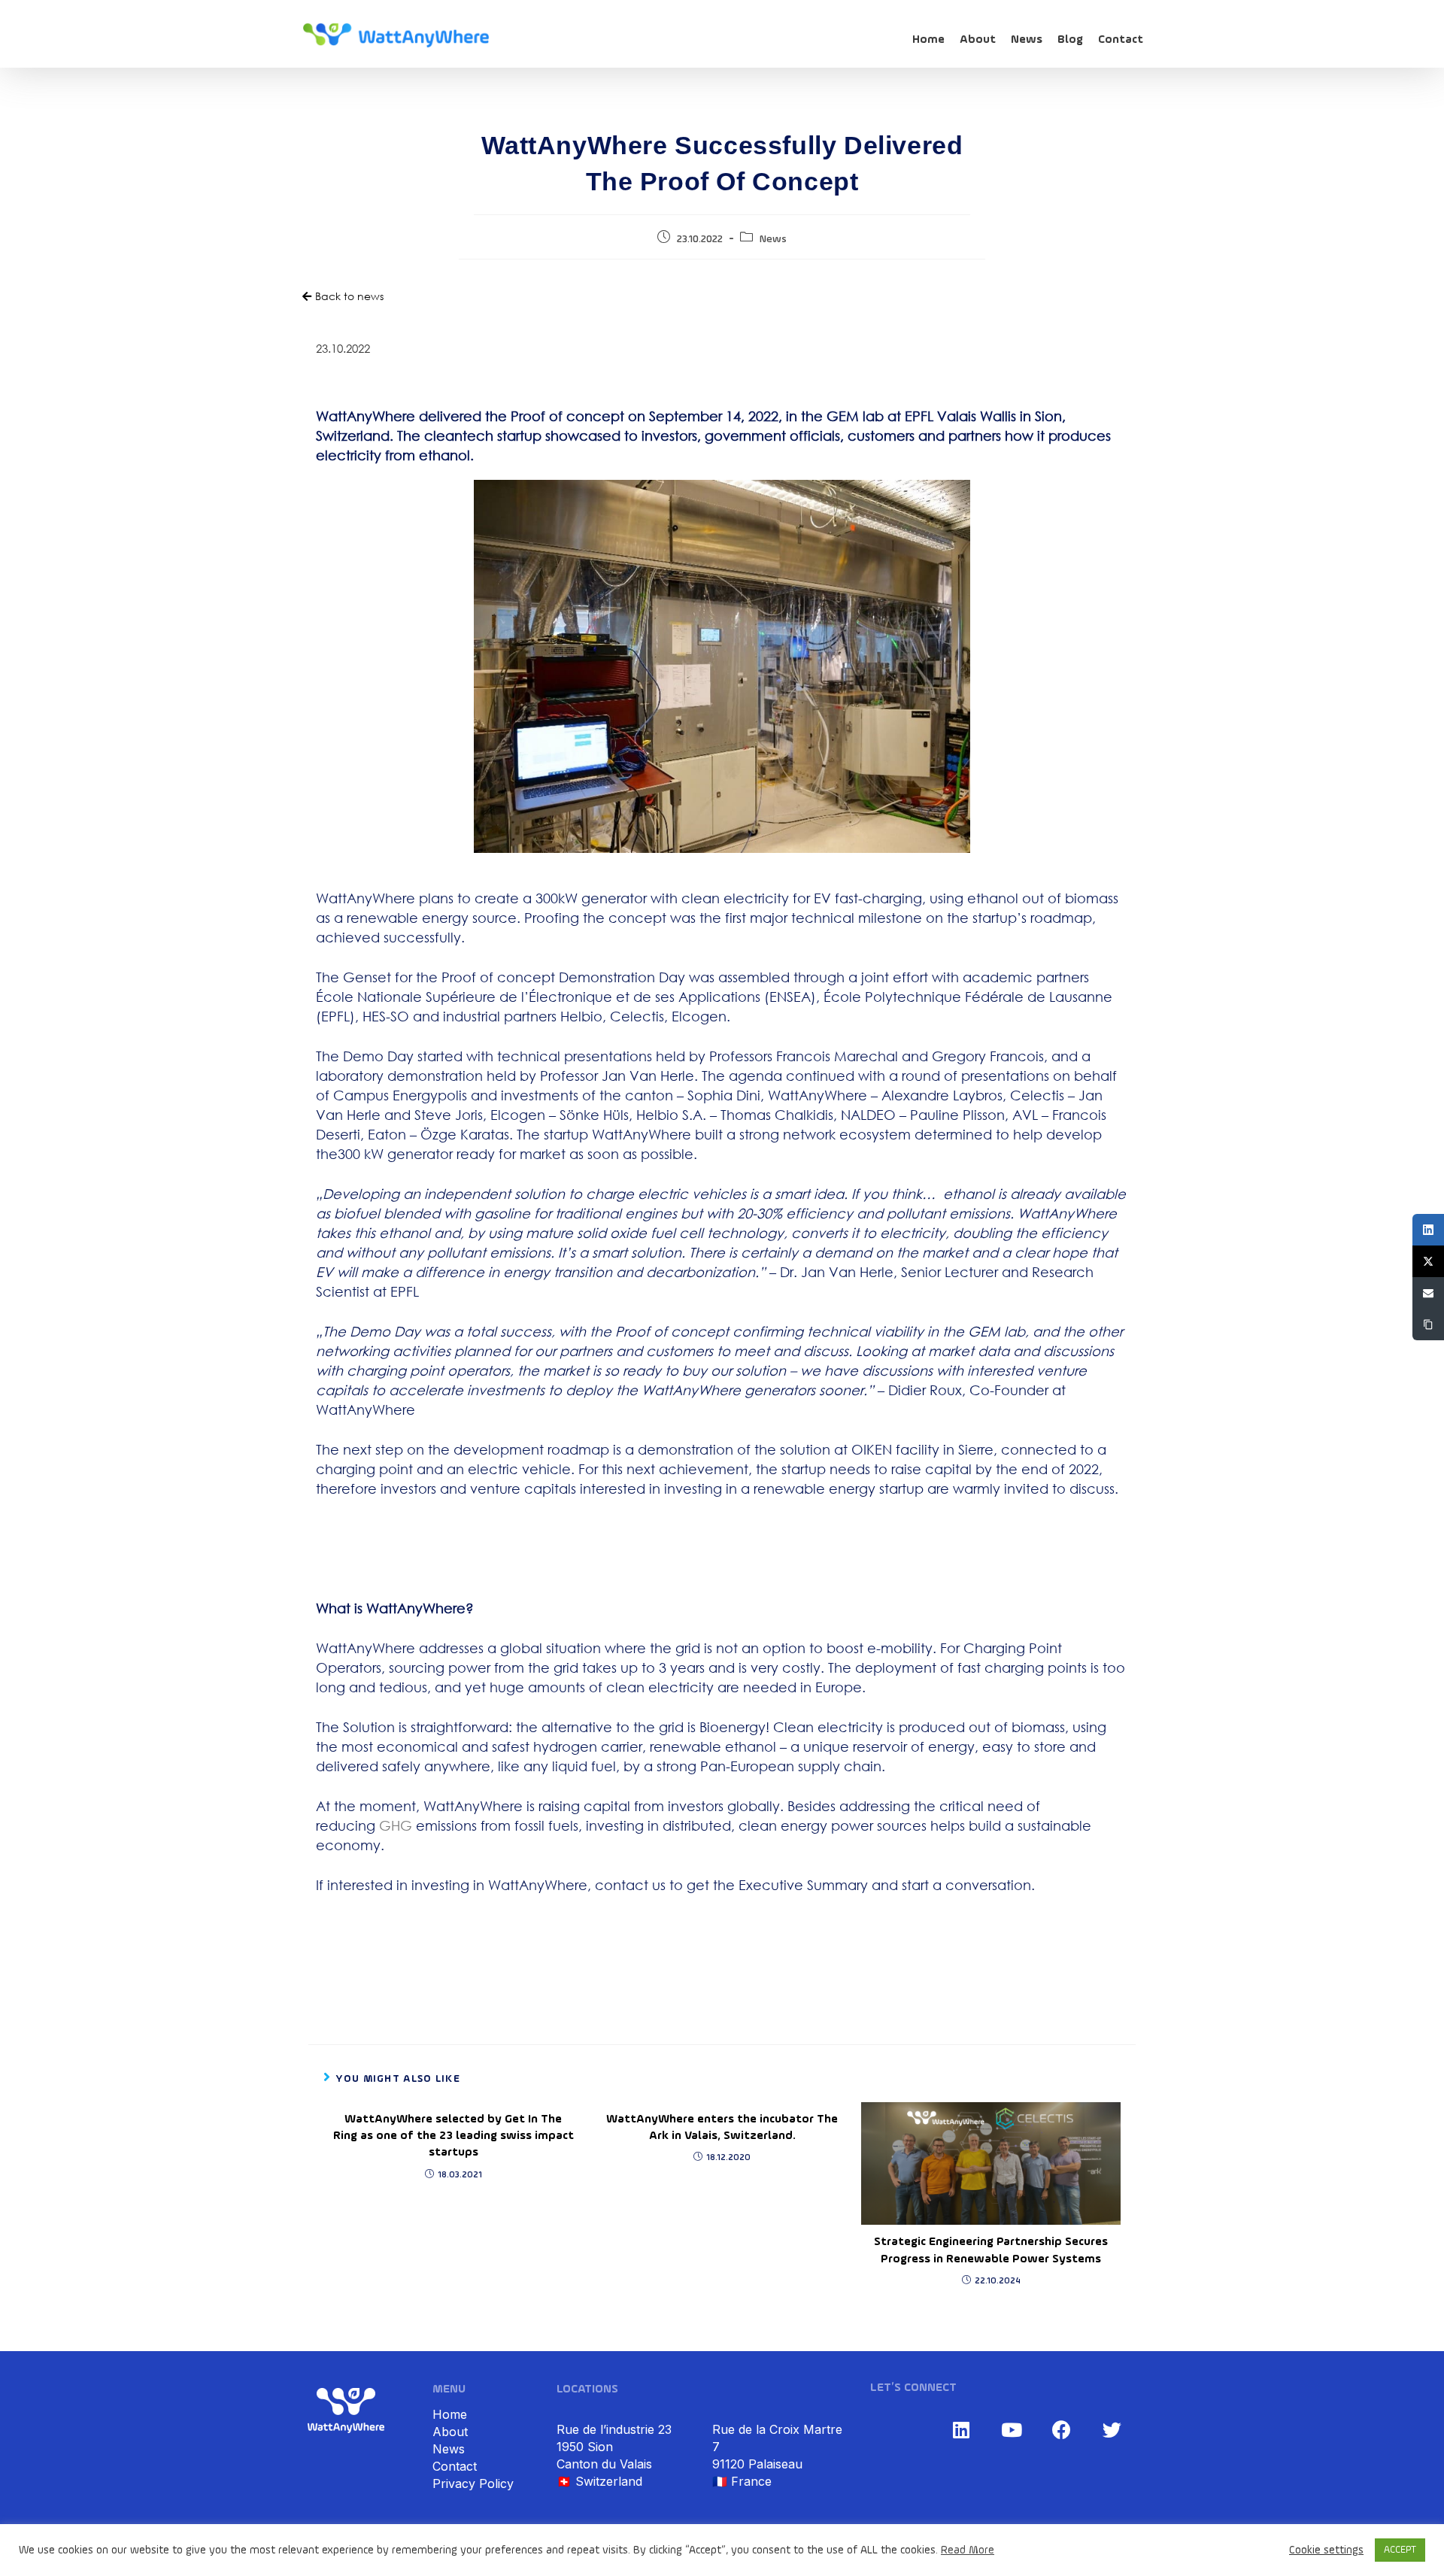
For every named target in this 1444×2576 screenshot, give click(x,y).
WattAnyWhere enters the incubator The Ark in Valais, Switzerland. (722, 2128)
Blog (1070, 40)
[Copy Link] (1428, 1324)
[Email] (1428, 1293)
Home (928, 40)
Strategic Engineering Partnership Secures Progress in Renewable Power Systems (991, 2250)
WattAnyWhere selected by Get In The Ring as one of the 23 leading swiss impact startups (454, 2136)
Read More (968, 2550)
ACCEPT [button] (1400, 2550)
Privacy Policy (473, 2483)
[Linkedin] (961, 2429)
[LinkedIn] (1428, 1230)
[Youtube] (1012, 2429)
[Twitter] (1112, 2429)
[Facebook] (1062, 2429)
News (1027, 40)
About (978, 40)
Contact (1121, 40)
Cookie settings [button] (1326, 2550)
